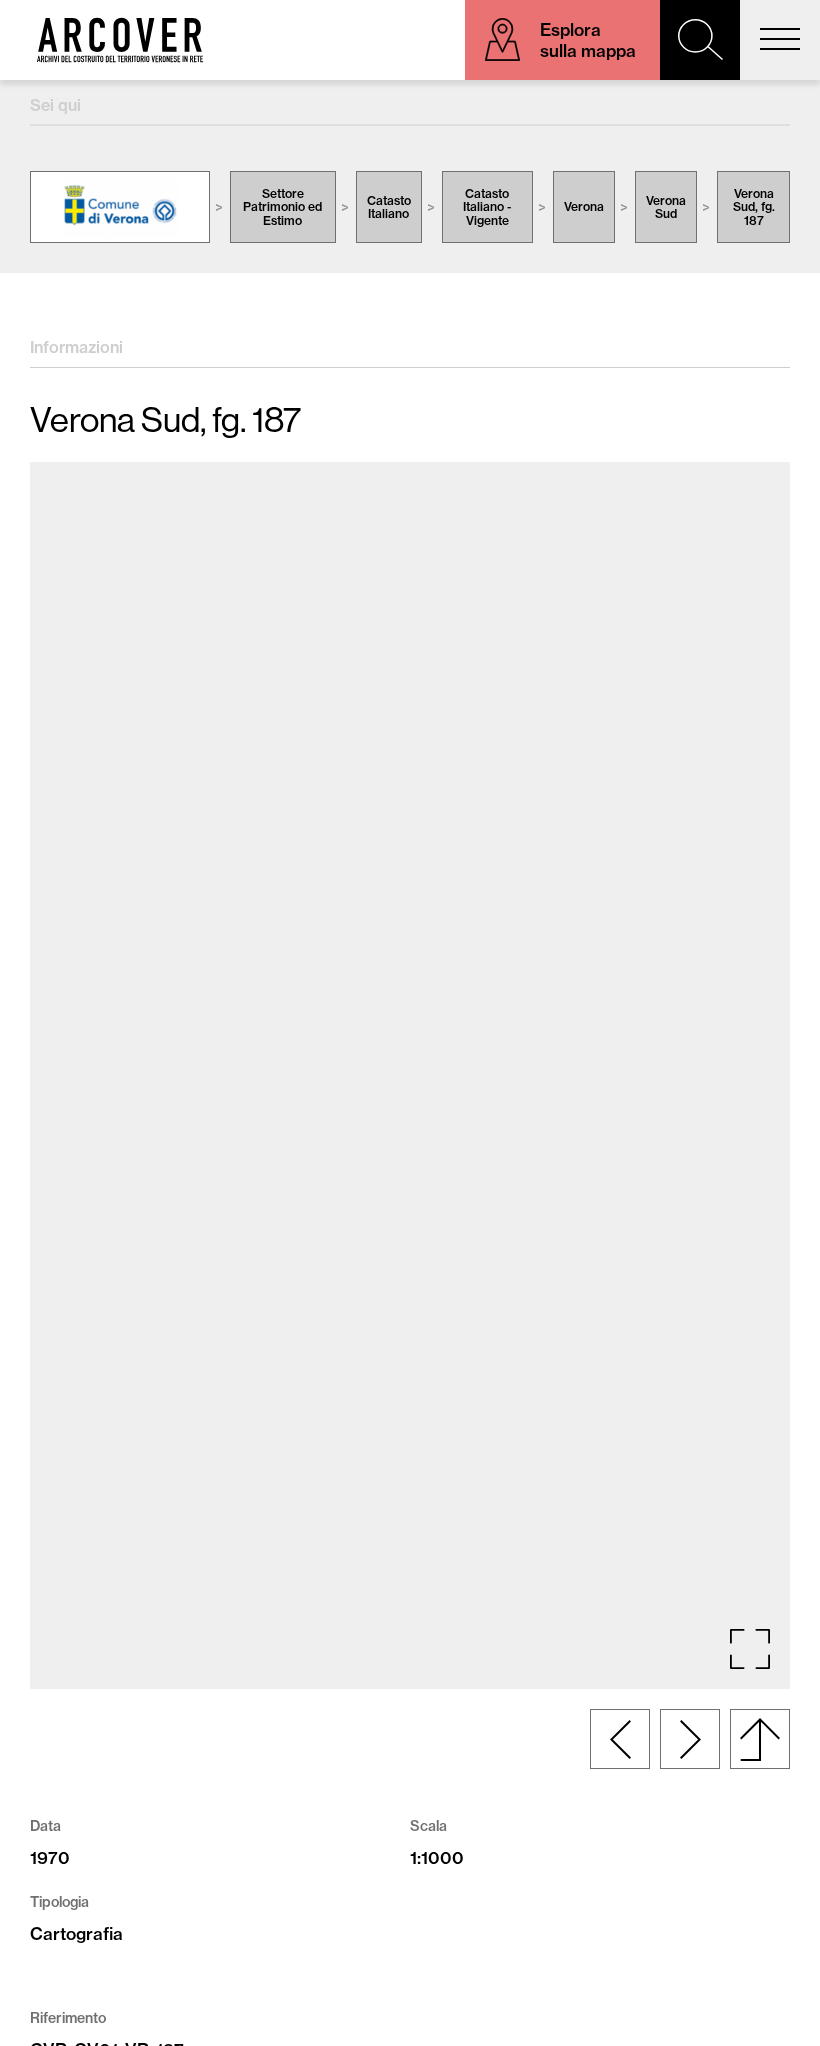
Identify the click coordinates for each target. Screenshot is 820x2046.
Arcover (120, 40)
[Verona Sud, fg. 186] (620, 1739)
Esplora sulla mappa (588, 40)
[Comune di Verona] (120, 207)
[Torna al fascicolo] (760, 1739)
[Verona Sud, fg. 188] (690, 1739)
